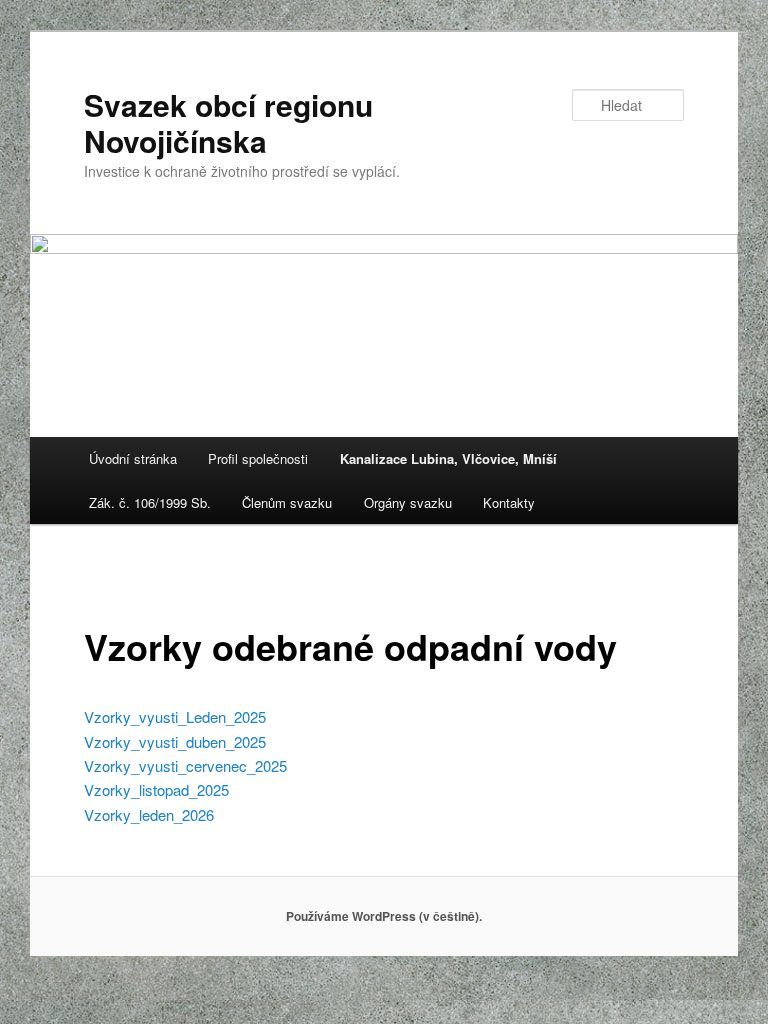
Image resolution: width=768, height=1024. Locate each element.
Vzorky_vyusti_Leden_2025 (175, 716)
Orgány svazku (408, 502)
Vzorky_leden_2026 (149, 814)
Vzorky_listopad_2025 (156, 789)
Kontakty (509, 502)
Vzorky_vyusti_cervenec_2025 (185, 765)
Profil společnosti (258, 458)
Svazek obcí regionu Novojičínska (228, 122)
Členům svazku (287, 502)
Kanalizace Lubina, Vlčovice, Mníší (448, 458)
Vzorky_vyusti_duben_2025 (175, 741)
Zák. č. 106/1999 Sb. (150, 502)
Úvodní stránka (133, 458)
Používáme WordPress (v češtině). (384, 916)
